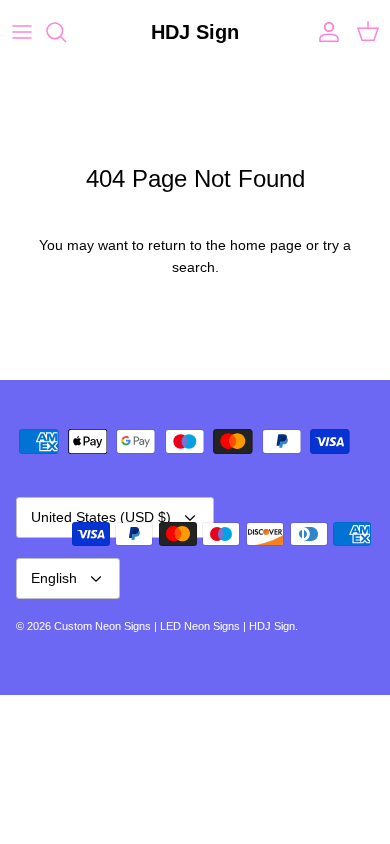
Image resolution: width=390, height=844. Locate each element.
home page (266, 245)
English (54, 578)
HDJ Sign (272, 626)
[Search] (66, 32)
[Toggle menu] (22, 32)
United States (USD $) (101, 517)
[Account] (324, 32)
